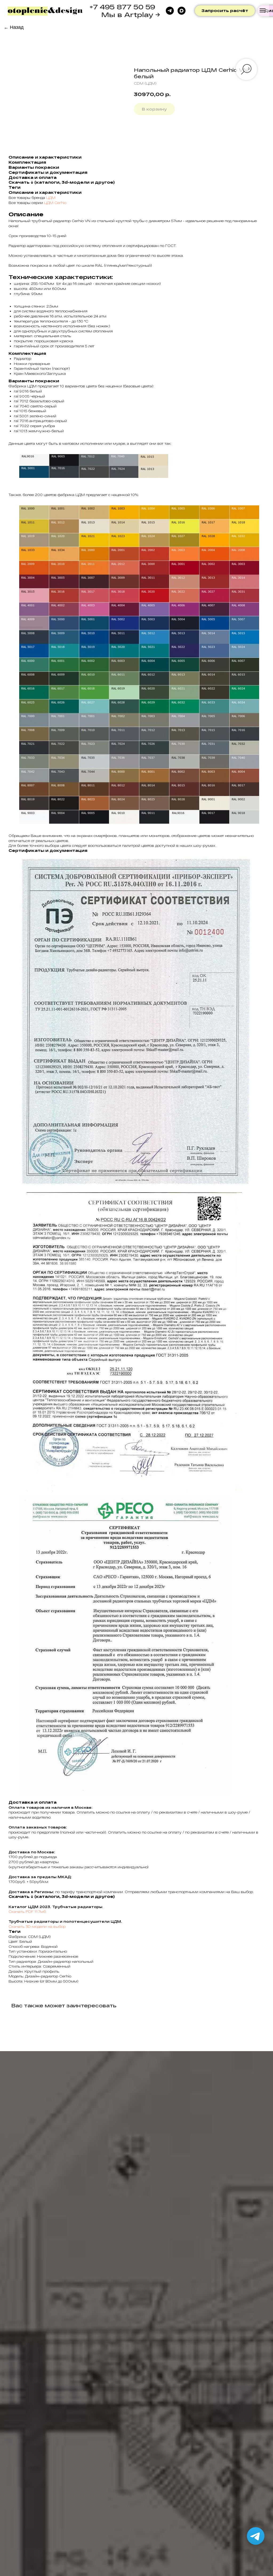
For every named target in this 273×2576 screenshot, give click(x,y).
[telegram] (170, 11)
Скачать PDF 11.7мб (27, 1912)
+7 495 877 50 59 (122, 7)
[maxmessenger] (182, 11)
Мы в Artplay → (131, 15)
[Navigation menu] (263, 10)
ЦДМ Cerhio (55, 203)
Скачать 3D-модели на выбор (37, 1926)
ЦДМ (51, 198)
